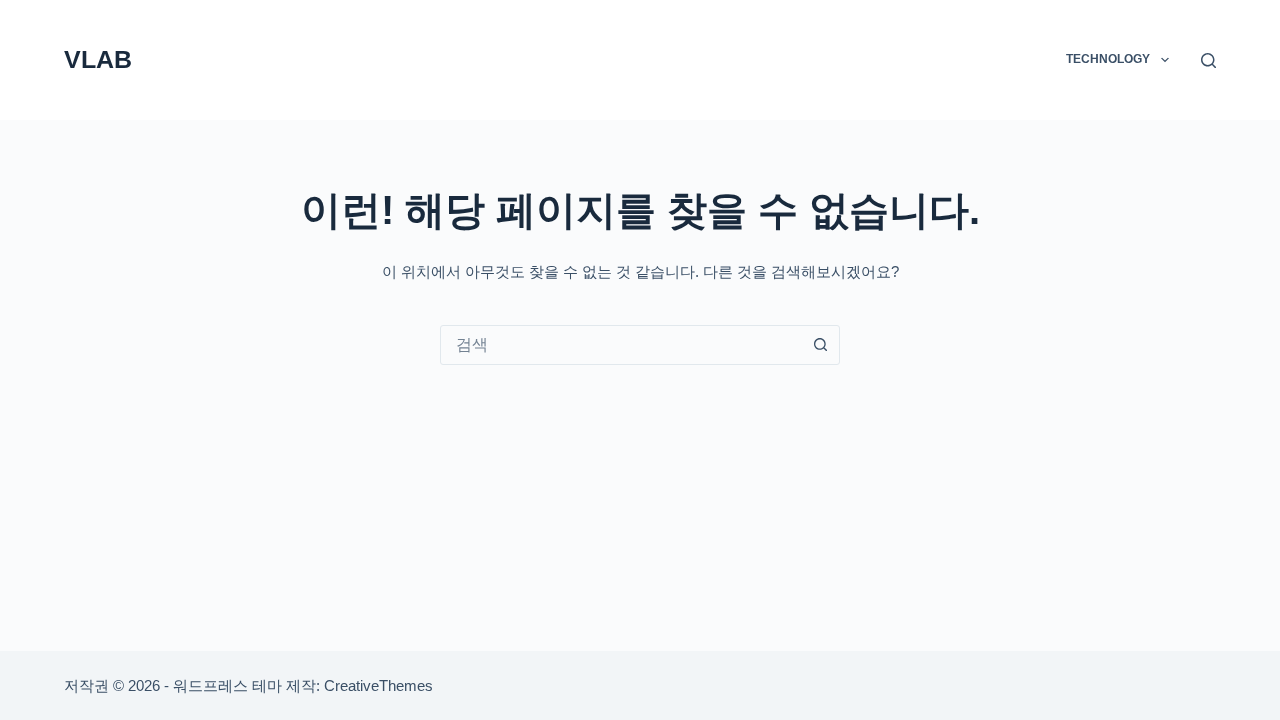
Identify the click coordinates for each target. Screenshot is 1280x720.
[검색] (1208, 60)
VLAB (98, 59)
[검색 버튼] (820, 345)
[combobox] (621, 345)
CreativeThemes (378, 685)
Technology (1108, 59)
